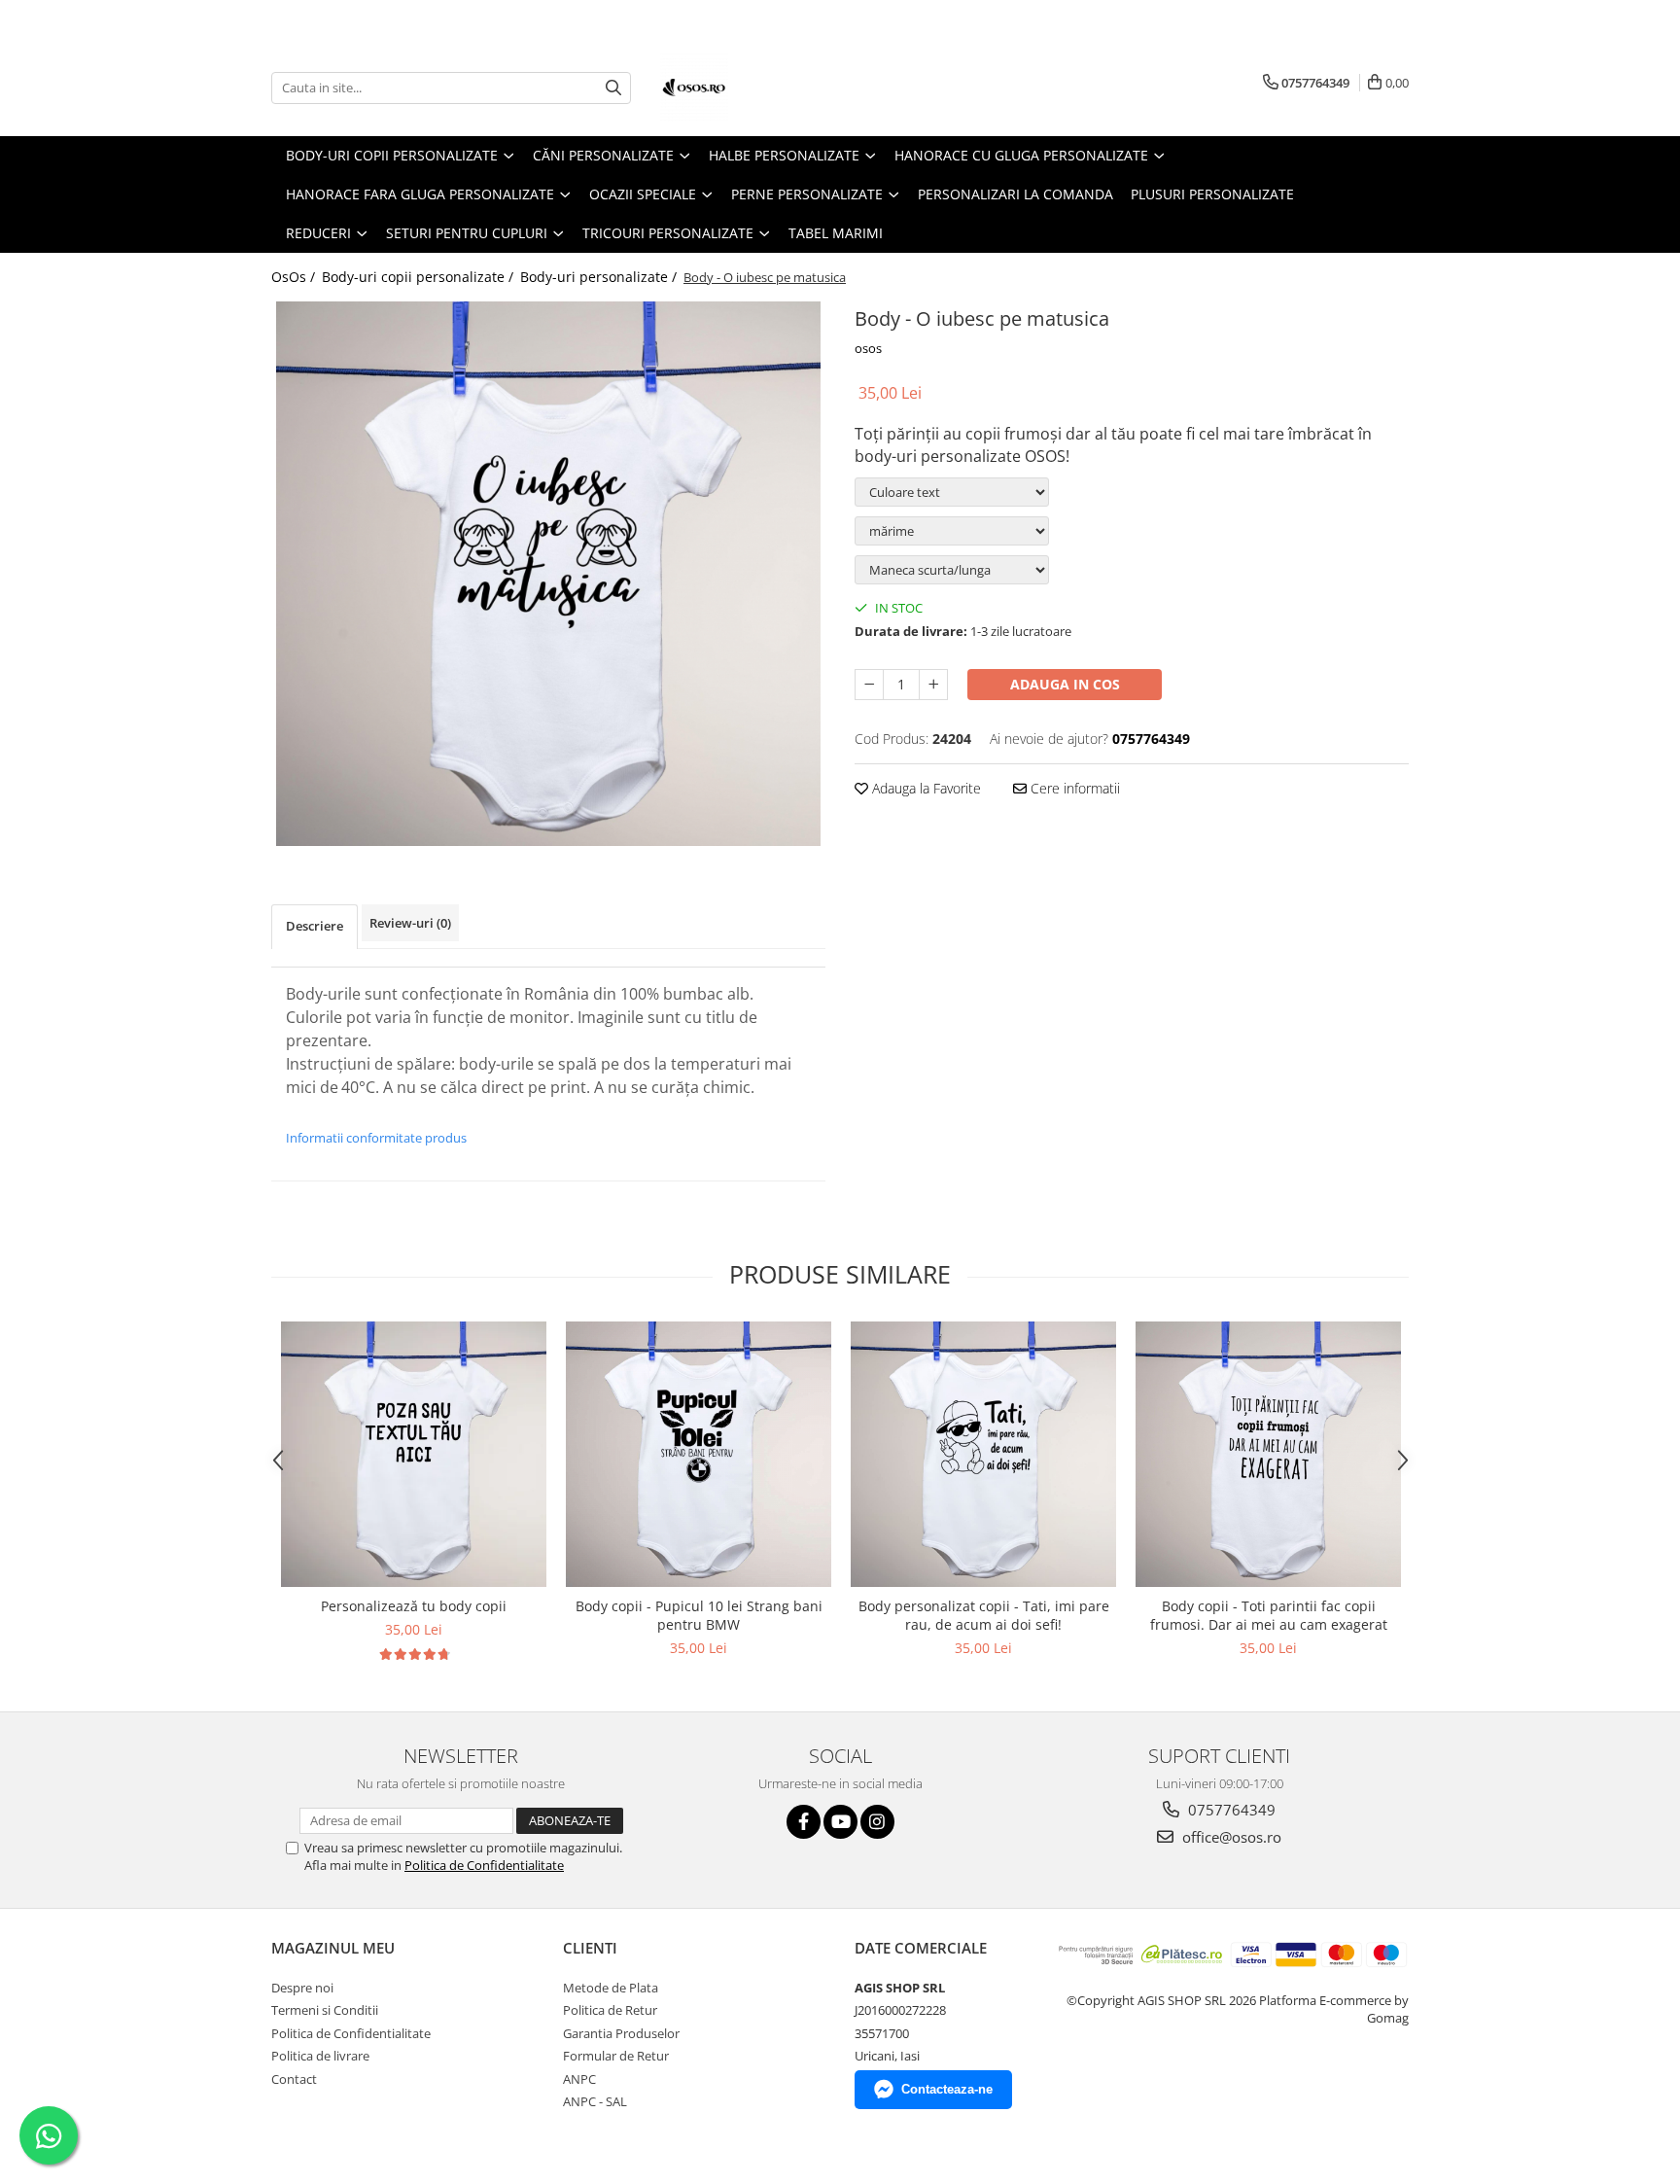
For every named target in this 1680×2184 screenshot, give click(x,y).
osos (868, 348)
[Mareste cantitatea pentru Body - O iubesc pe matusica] (933, 685)
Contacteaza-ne (947, 2089)
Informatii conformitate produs (376, 1138)
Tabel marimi (836, 233)
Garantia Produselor (621, 2033)
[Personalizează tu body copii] (414, 1454)
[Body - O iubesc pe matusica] (548, 574)
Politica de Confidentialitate (484, 1865)
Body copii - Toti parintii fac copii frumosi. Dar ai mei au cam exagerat (1269, 1615)
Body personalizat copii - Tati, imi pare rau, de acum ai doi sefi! (984, 1615)
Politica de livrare (320, 2056)
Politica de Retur (610, 2010)
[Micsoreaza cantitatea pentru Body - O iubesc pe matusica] (869, 685)
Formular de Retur (616, 2056)
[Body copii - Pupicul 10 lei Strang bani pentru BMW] (699, 1454)
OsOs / (295, 277)
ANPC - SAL (595, 2101)
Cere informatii (1073, 788)
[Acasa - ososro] (757, 88)
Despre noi (302, 1988)
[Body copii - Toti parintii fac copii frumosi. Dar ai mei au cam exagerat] (1268, 1454)
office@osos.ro (1230, 1837)
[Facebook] (804, 1822)
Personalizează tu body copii (414, 1606)
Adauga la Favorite (925, 788)
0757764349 (1230, 1810)
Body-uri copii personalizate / (420, 277)
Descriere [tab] (315, 926)
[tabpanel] (548, 574)
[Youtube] (840, 1822)
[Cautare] (613, 88)
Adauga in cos (1065, 684)
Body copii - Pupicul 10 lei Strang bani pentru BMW (699, 1615)
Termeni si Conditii (325, 2010)
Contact (294, 2079)
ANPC (579, 2079)
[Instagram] (877, 1822)
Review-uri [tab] (410, 923)
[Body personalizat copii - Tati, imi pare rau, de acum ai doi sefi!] (983, 1454)
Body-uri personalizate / (600, 277)
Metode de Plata (611, 1988)
